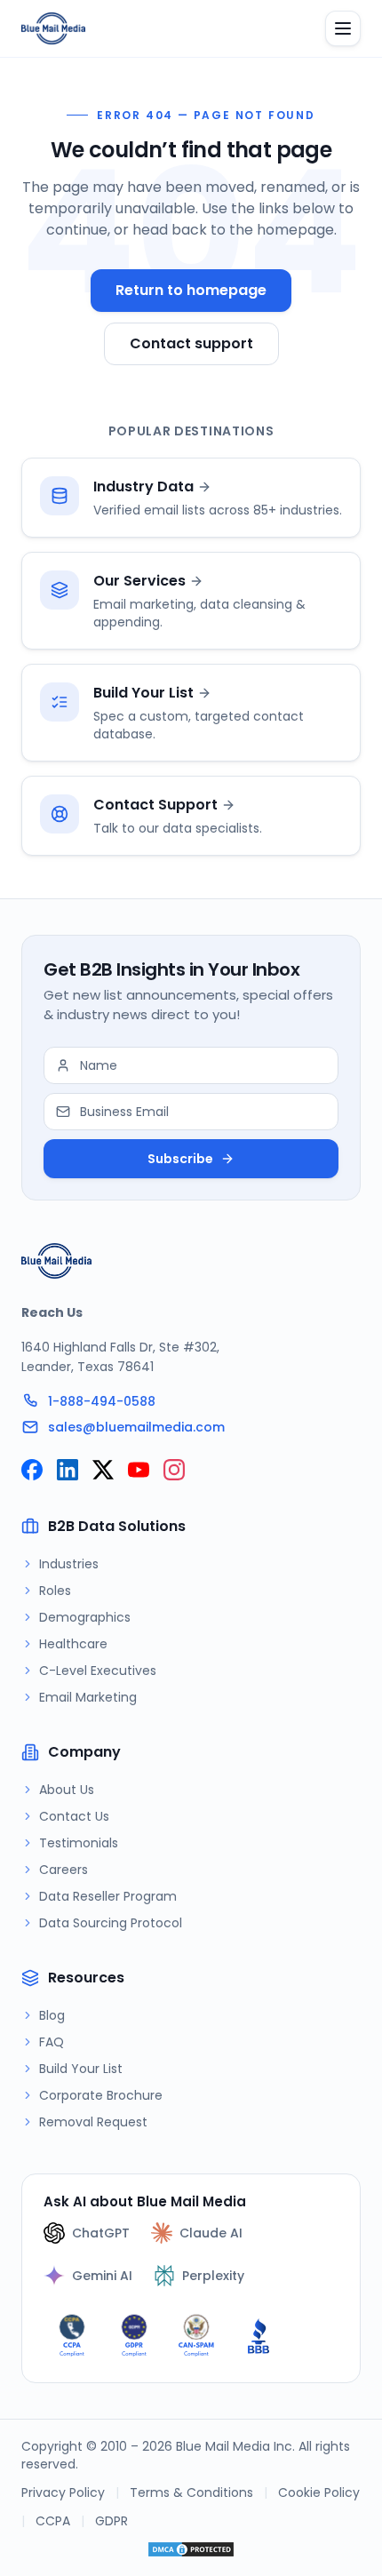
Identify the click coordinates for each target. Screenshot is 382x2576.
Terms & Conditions (191, 2492)
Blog (52, 2015)
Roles (55, 1591)
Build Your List (81, 2069)
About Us (67, 1790)
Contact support (191, 343)
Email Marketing (88, 1697)
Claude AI (211, 2233)
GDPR (111, 2521)
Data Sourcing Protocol (111, 1923)
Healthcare (73, 1644)
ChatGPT (101, 2233)
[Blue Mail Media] (53, 28)
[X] (103, 1470)
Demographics (85, 1617)
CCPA (53, 2521)
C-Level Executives (98, 1671)
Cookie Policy (319, 2492)
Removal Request (93, 2122)
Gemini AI (102, 2276)
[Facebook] (32, 1470)
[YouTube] (139, 1470)
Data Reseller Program (108, 1896)
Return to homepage (191, 290)
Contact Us (74, 1816)
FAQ (52, 2042)
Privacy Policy (63, 2492)
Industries (69, 1564)
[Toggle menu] (343, 28)
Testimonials (79, 1843)
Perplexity (213, 2276)
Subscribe (180, 1159)
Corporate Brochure (101, 2095)
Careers (64, 1870)
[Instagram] (174, 1470)
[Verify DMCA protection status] (191, 2549)
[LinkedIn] (68, 1470)
